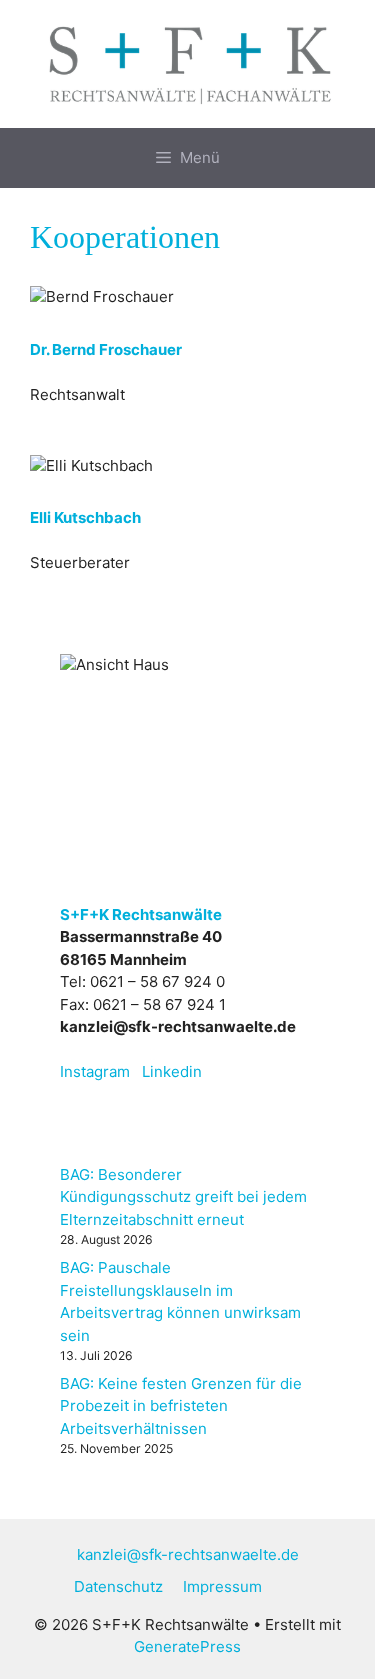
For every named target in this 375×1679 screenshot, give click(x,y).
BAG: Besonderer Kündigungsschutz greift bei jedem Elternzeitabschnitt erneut (183, 1197)
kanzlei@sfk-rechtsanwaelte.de (188, 1554)
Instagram (95, 1071)
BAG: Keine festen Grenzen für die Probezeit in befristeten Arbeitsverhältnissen (181, 1406)
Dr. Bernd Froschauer (106, 349)
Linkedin (172, 1071)
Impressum (222, 1586)
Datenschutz (118, 1586)
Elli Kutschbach (85, 517)
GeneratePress (187, 1646)
